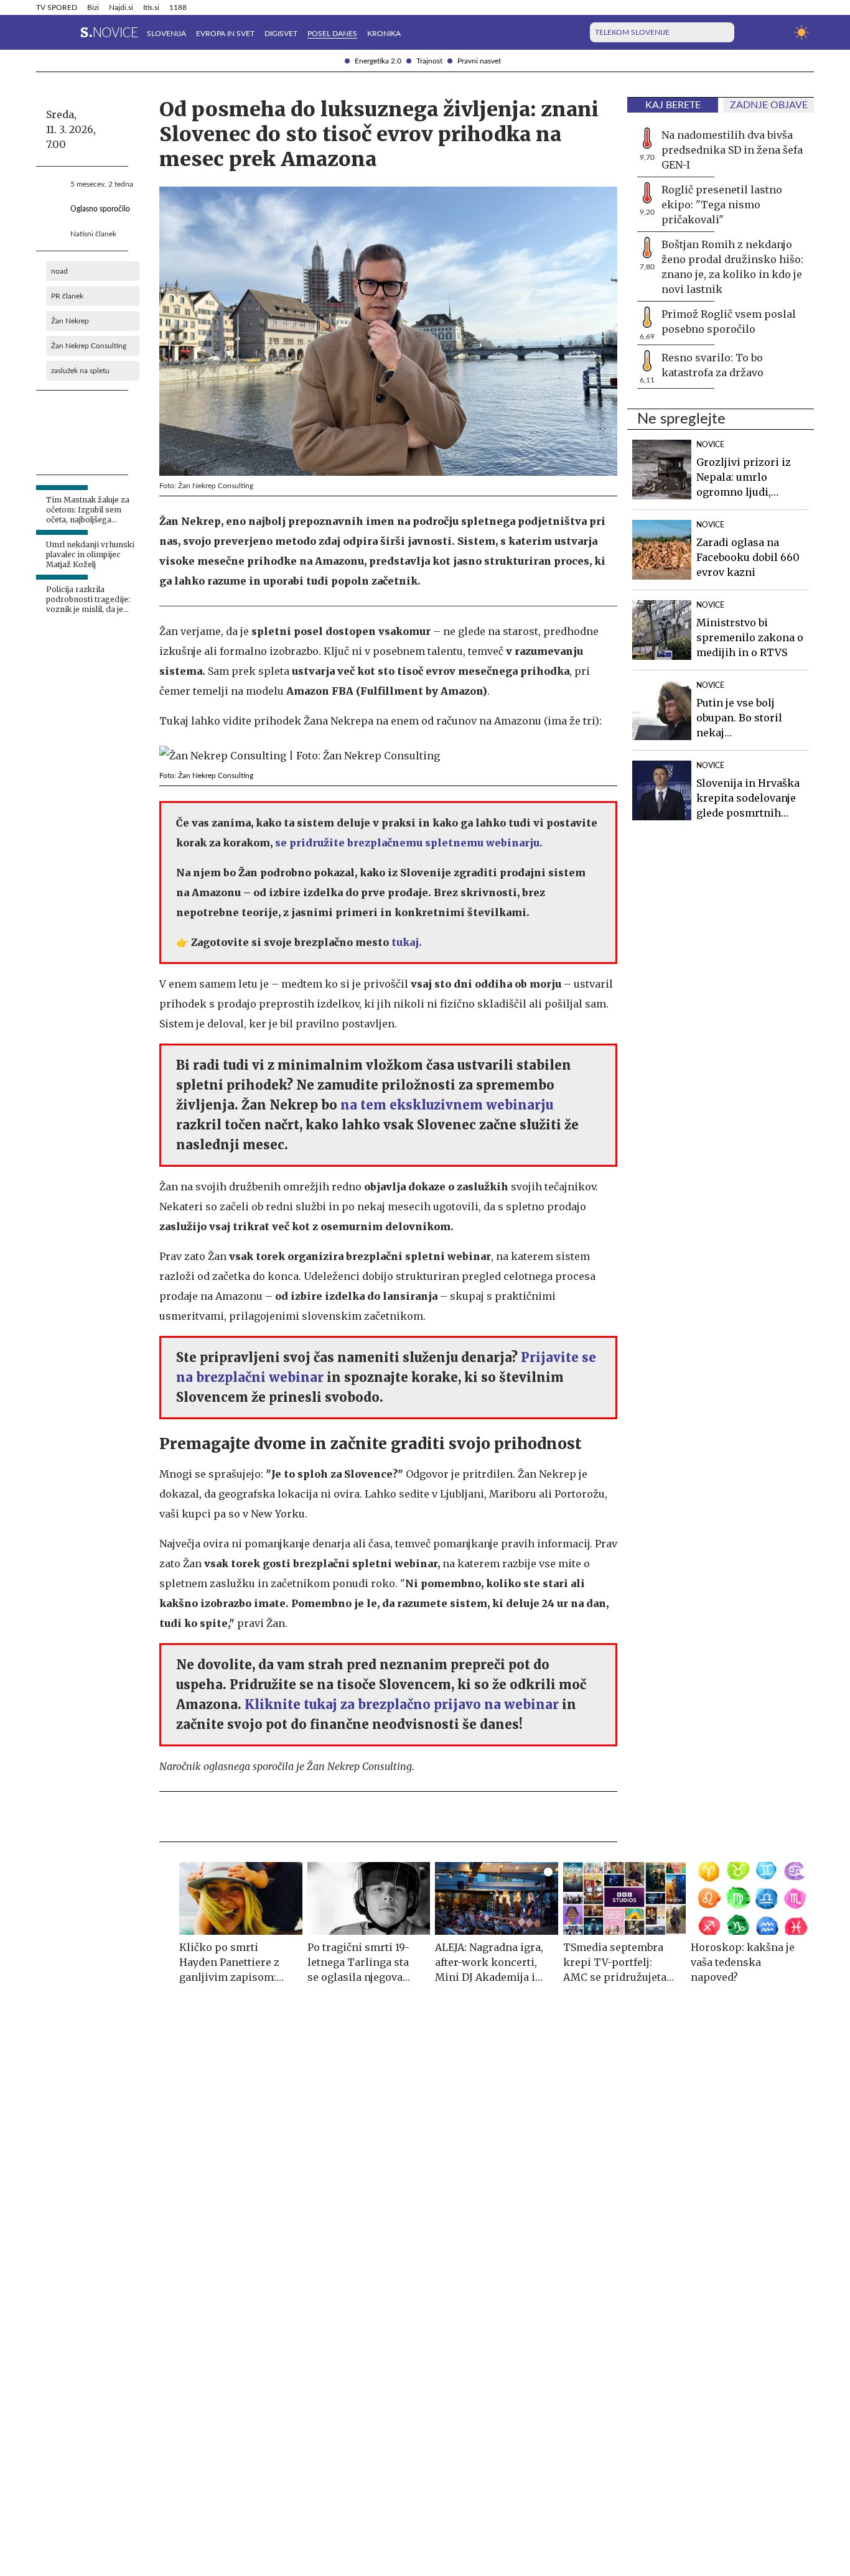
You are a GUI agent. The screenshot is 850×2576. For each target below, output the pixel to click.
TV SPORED (57, 7)
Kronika (384, 34)
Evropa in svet (225, 34)
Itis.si (151, 7)
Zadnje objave (769, 105)
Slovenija (166, 34)
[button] (44, 32)
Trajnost (429, 61)
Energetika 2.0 (378, 61)
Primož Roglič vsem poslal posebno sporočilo (729, 322)
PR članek (67, 296)
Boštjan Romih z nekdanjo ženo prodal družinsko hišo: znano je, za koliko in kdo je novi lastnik (732, 267)
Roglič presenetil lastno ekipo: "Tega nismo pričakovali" (722, 205)
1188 (178, 7)
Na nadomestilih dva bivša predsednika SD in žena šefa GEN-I (732, 150)
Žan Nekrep (70, 321)
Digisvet (281, 34)
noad (59, 271)
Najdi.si (121, 7)
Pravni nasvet (479, 61)
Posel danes (332, 34)
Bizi (93, 7)
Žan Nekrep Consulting (89, 346)
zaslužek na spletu (80, 371)
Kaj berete (673, 105)
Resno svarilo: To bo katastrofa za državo (712, 365)
